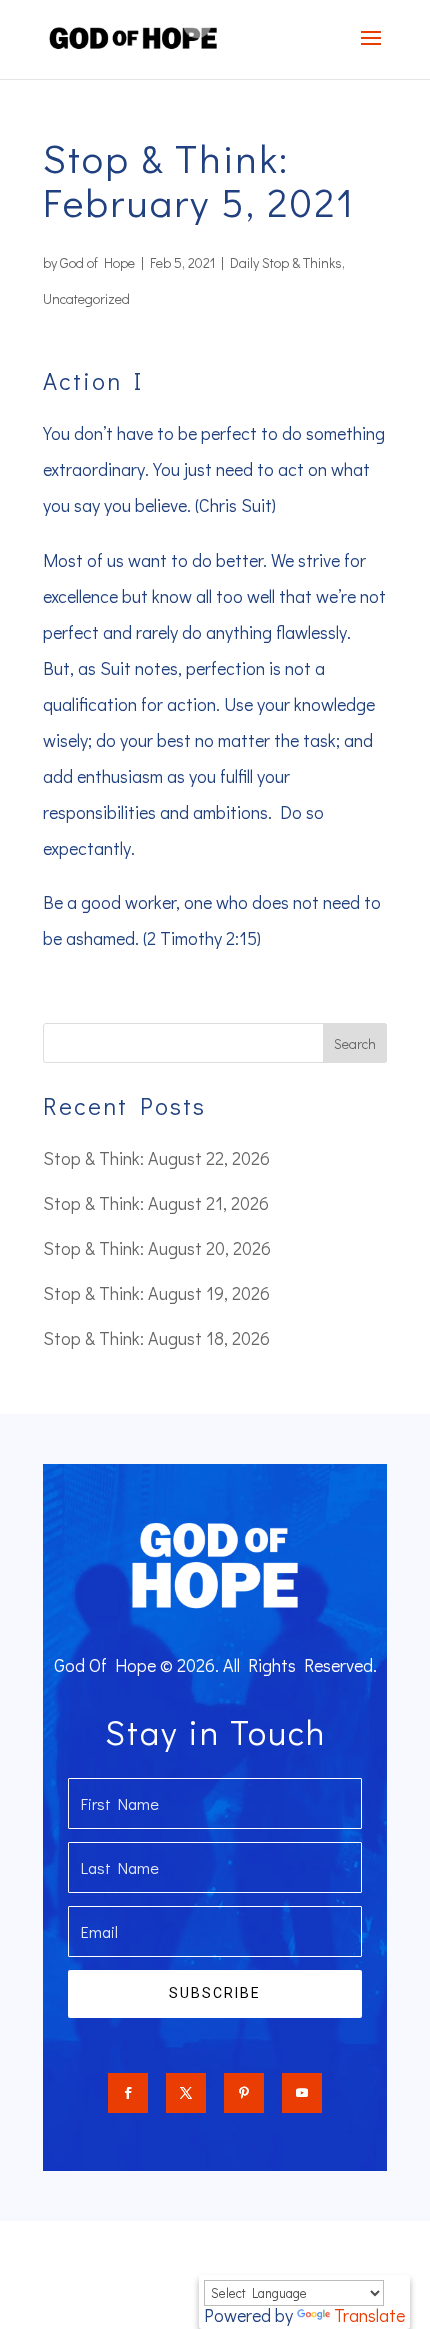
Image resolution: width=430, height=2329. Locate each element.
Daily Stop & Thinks (286, 262)
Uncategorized (86, 298)
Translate (369, 2315)
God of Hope (97, 262)
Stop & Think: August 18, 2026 (156, 1338)
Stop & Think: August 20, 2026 (157, 1248)
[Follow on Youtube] (302, 2093)
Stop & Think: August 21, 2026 (156, 1203)
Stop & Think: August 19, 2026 (156, 1293)
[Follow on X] (186, 2093)
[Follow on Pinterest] (244, 2093)
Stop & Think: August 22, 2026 (156, 1158)
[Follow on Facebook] (128, 2093)
